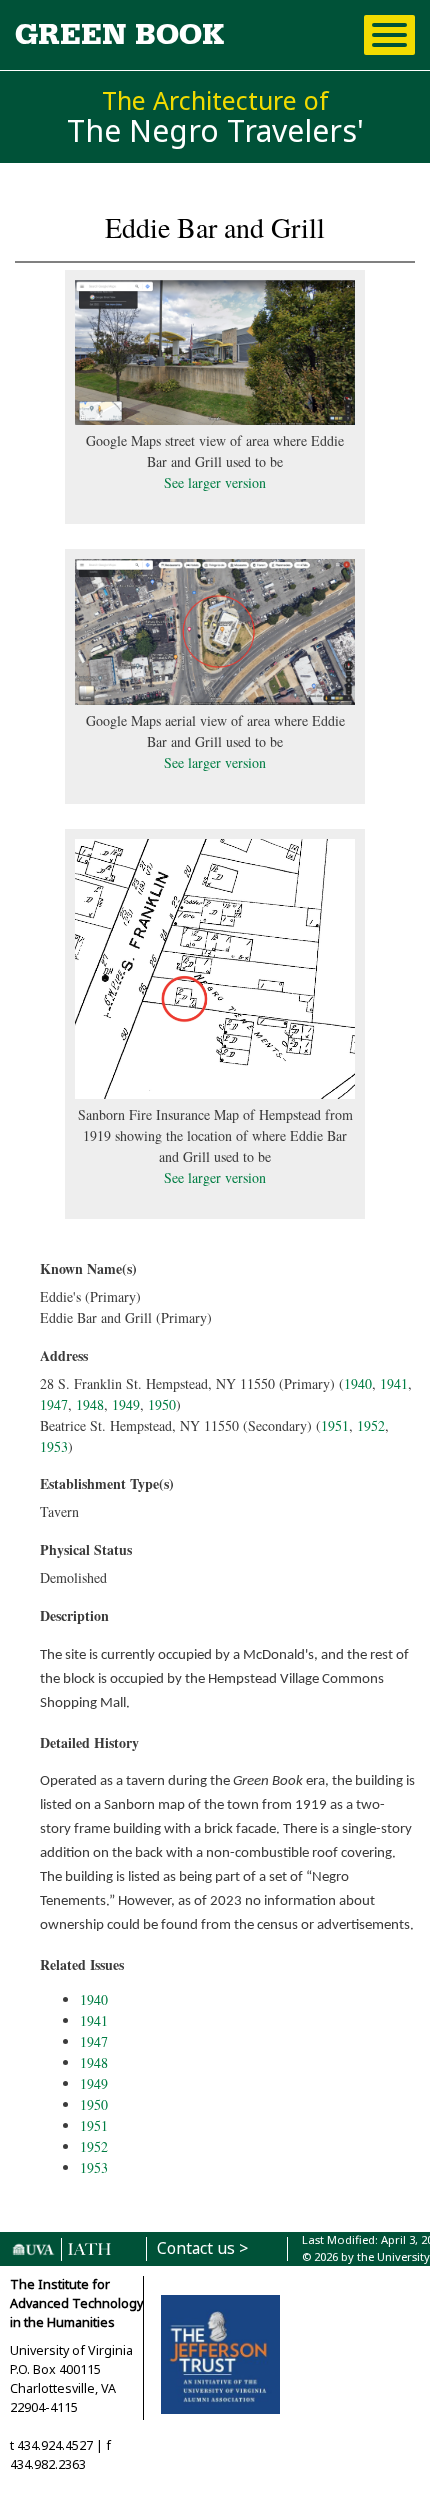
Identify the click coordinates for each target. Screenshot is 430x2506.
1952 (371, 1425)
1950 (162, 1404)
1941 (394, 1383)
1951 (335, 1425)
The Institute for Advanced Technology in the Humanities (76, 2303)
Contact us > (202, 2248)
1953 (54, 1446)
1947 (54, 1404)
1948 (90, 1404)
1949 (126, 1404)
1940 (358, 1383)
